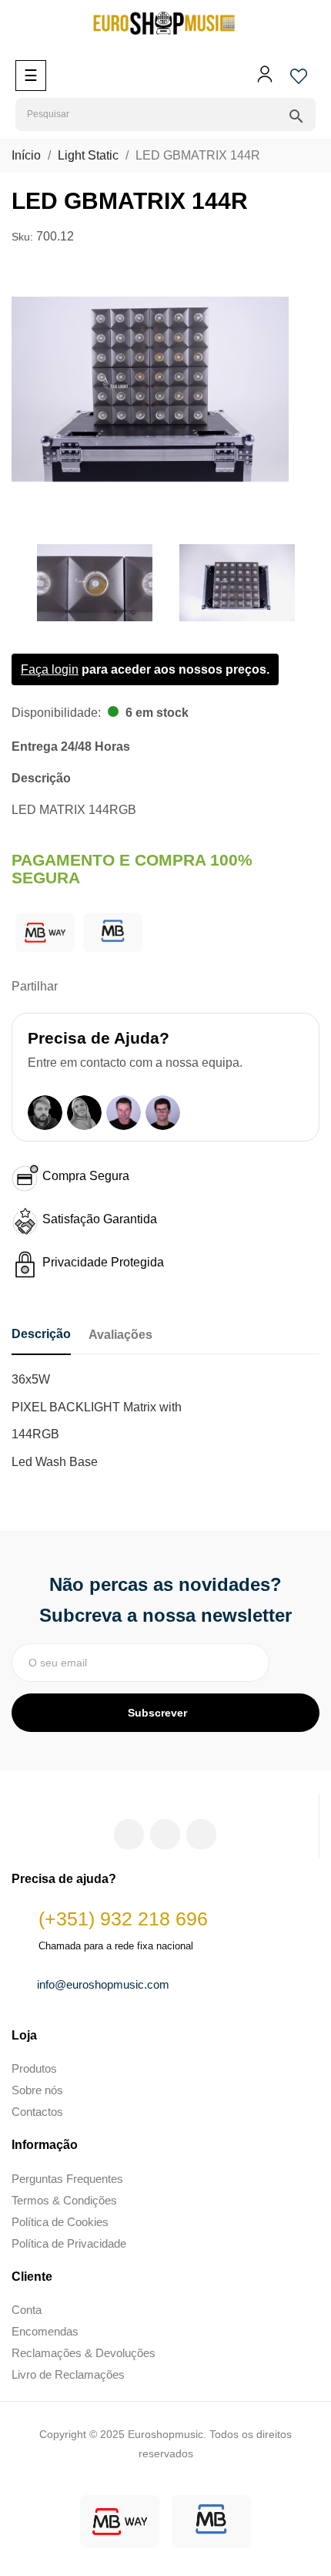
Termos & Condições (64, 2200)
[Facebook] (129, 1834)
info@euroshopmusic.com (103, 1984)
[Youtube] (201, 1834)
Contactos (37, 2112)
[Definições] (265, 79)
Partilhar (77, 987)
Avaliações (120, 1335)
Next (308, 583)
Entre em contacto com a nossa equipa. (135, 1063)
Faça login (50, 669)
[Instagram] (165, 1834)
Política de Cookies (60, 2222)
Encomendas (45, 2331)
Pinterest (125, 987)
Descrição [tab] (41, 1334)
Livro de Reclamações (68, 2374)
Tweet (101, 987)
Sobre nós (37, 2090)
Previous (15, 583)
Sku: (22, 237)
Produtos (34, 2068)
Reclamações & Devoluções (84, 2353)
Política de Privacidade (69, 2243)
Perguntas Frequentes (67, 2179)
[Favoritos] (299, 81)
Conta (27, 2310)
